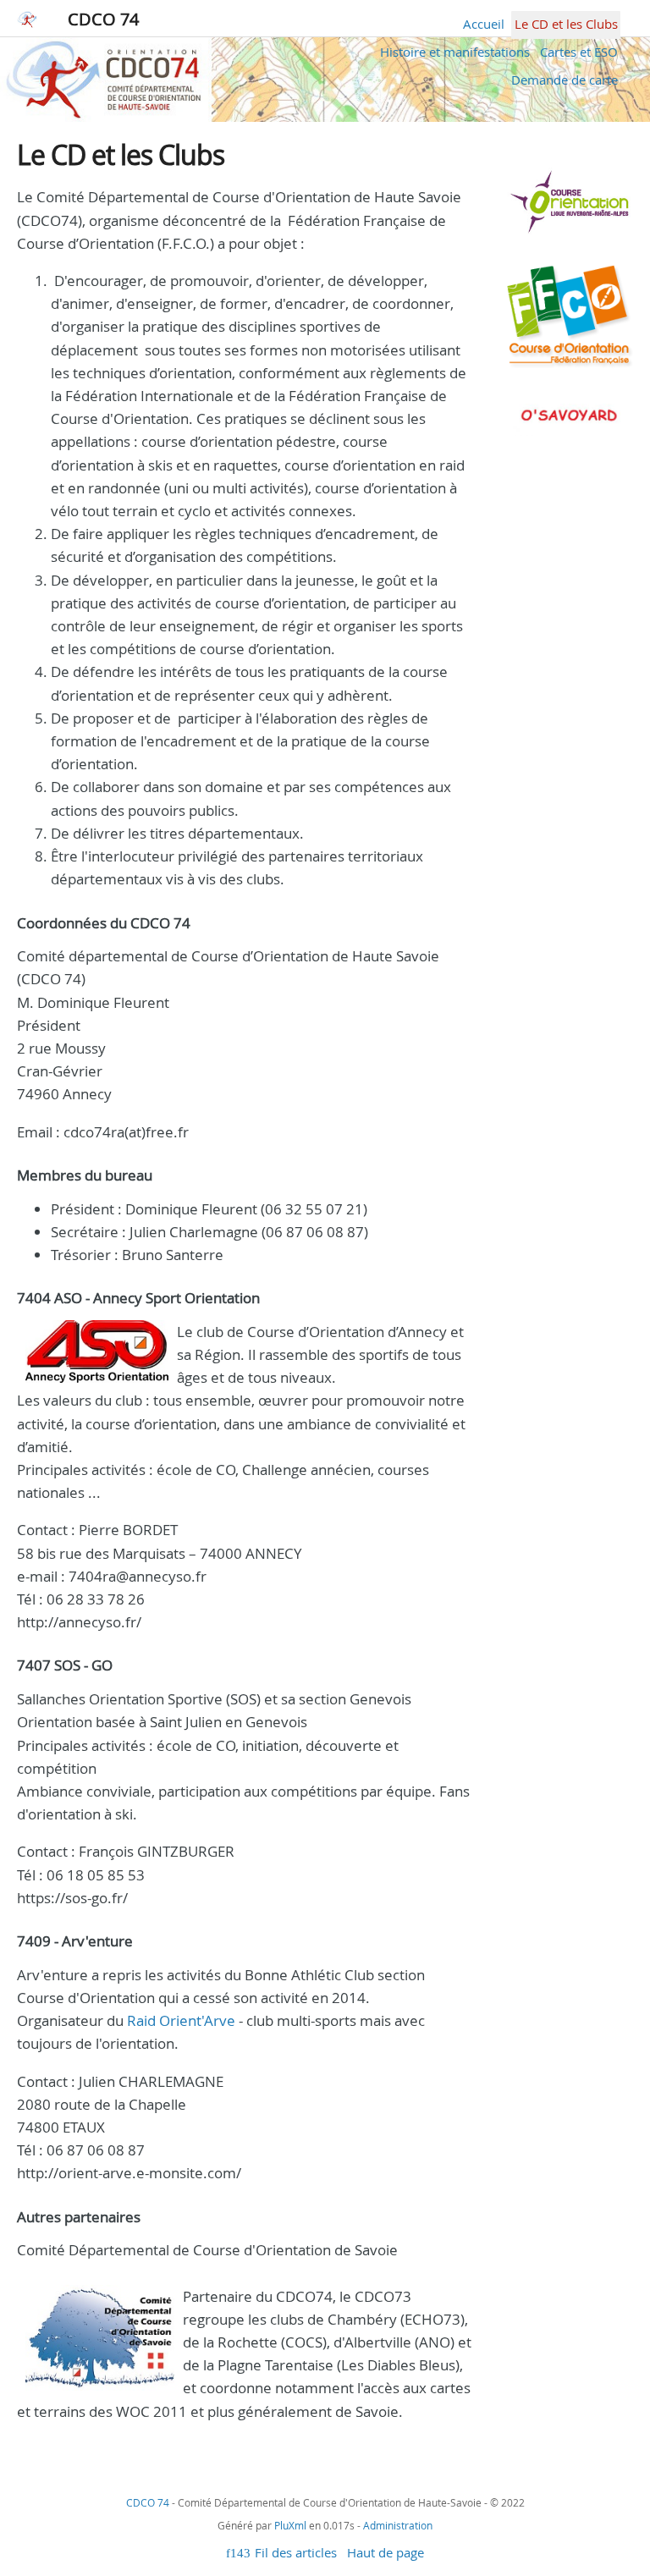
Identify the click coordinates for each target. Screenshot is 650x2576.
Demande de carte (565, 80)
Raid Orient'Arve (181, 2020)
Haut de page (386, 2552)
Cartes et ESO (579, 52)
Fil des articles (296, 2552)
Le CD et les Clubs (566, 24)
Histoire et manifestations (455, 52)
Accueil (484, 24)
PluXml (290, 2525)
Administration (398, 2525)
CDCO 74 (103, 19)
